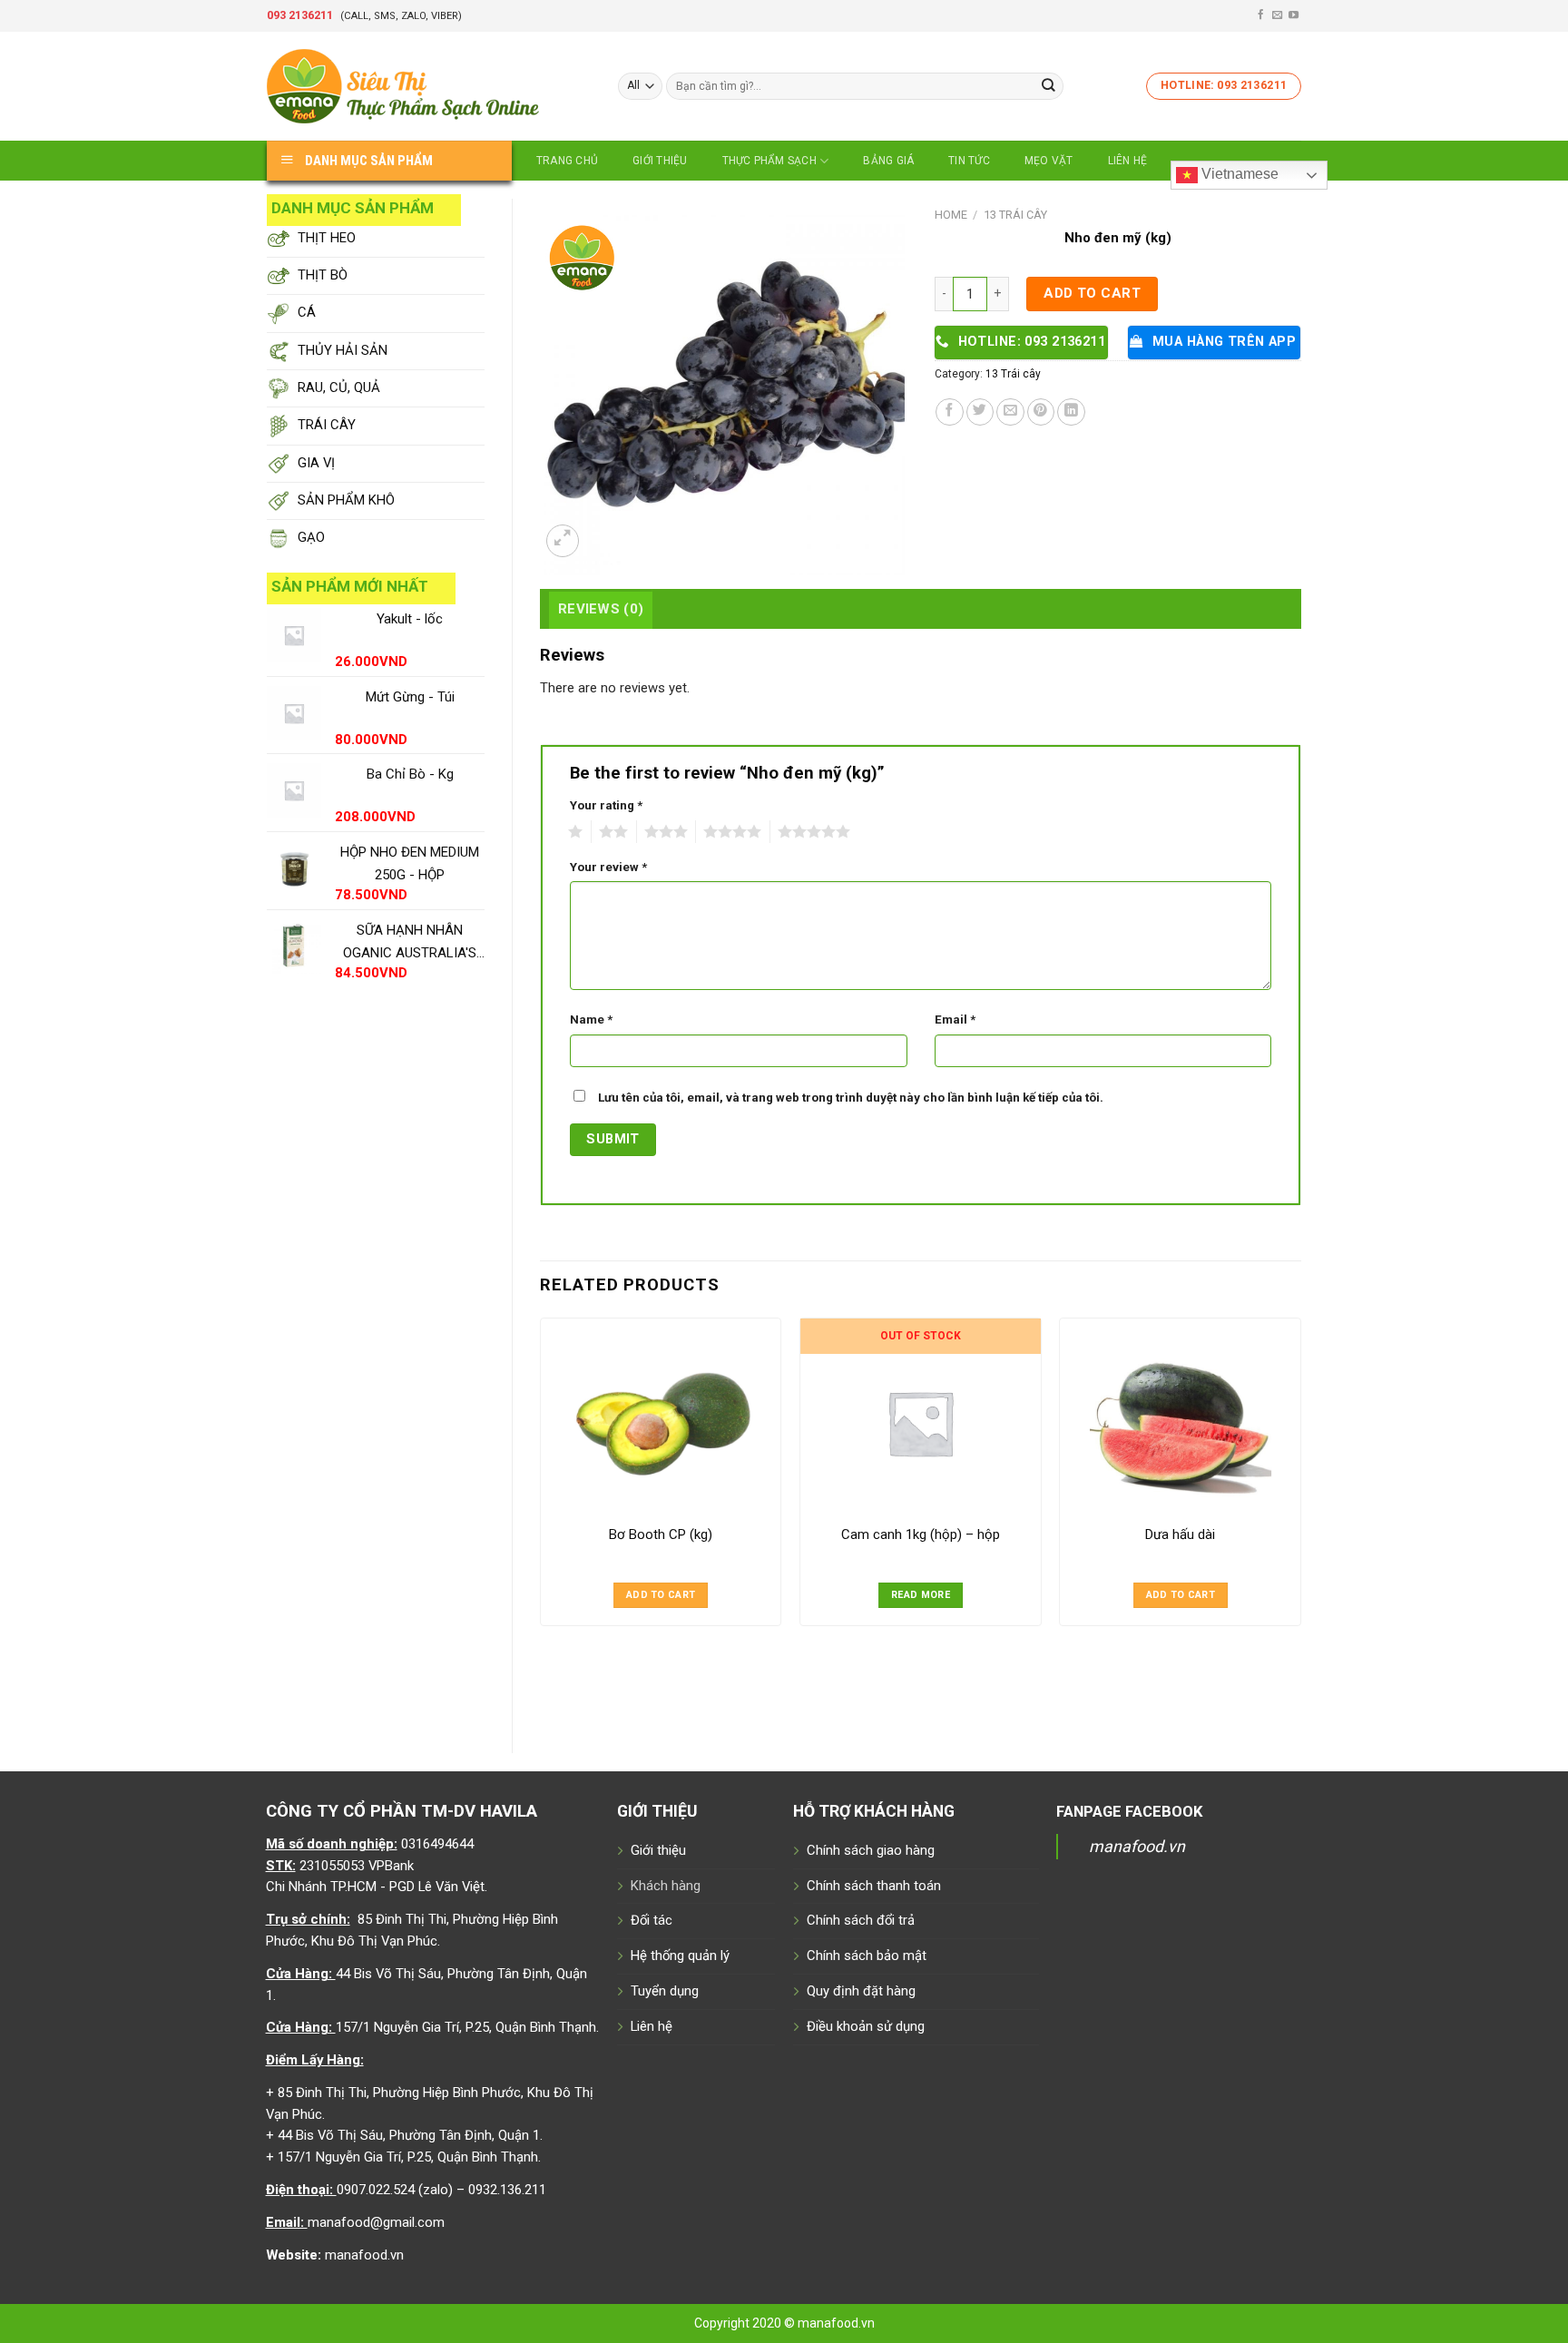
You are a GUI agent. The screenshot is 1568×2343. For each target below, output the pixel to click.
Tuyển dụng (665, 1991)
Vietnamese (1238, 174)
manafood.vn (1137, 1846)
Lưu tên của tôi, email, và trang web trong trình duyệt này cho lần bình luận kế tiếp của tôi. (851, 1098)
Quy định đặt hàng (861, 1991)
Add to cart (1092, 293)
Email (955, 1020)
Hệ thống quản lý (680, 1956)
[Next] (1300, 1520)
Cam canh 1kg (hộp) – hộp (921, 1534)
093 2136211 (300, 15)
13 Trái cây (1015, 215)
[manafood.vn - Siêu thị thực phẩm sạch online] (429, 86)
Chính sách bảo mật (867, 1956)
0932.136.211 (507, 2190)
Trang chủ (567, 161)
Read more (921, 1595)
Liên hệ (1128, 161)
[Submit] (1049, 86)
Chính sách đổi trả (861, 1920)
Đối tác (652, 1920)
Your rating (606, 805)
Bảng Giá (888, 161)
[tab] (601, 609)
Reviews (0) (601, 609)
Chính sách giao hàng (871, 1850)
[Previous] (541, 1520)
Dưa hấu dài (1180, 1534)
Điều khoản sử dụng (866, 2026)
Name (591, 1020)
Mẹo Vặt (1049, 161)
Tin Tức (969, 161)
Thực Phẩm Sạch (769, 161)
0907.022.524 (376, 2190)
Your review (608, 867)
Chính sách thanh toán (874, 1886)
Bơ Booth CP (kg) (661, 1534)
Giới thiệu (660, 161)
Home (951, 215)
